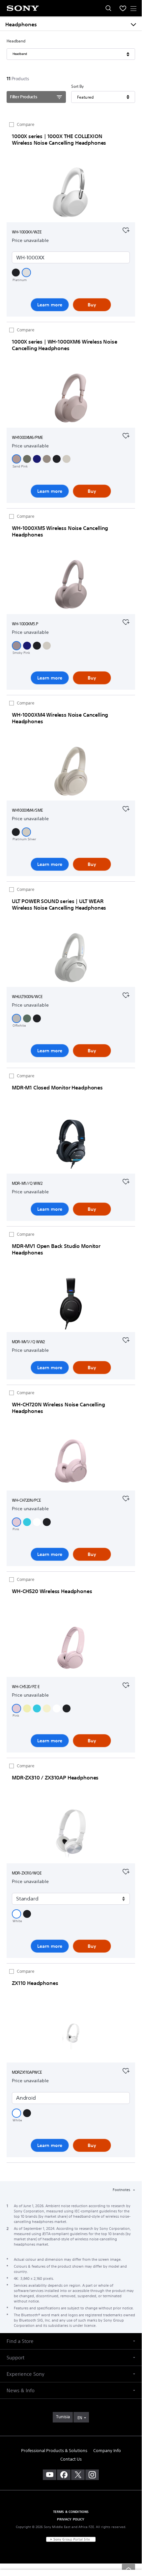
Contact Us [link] (71, 2459)
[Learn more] (71, 194)
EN (80, 2418)
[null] (126, 229)
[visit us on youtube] (50, 2475)
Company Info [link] (107, 2451)
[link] (63, 2417)
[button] (16, 273)
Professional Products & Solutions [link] (54, 2451)
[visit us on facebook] (64, 2475)
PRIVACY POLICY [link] (71, 2519)
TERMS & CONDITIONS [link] (71, 2512)
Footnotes (122, 2190)
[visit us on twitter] (78, 2475)
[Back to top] (128, 2568)
